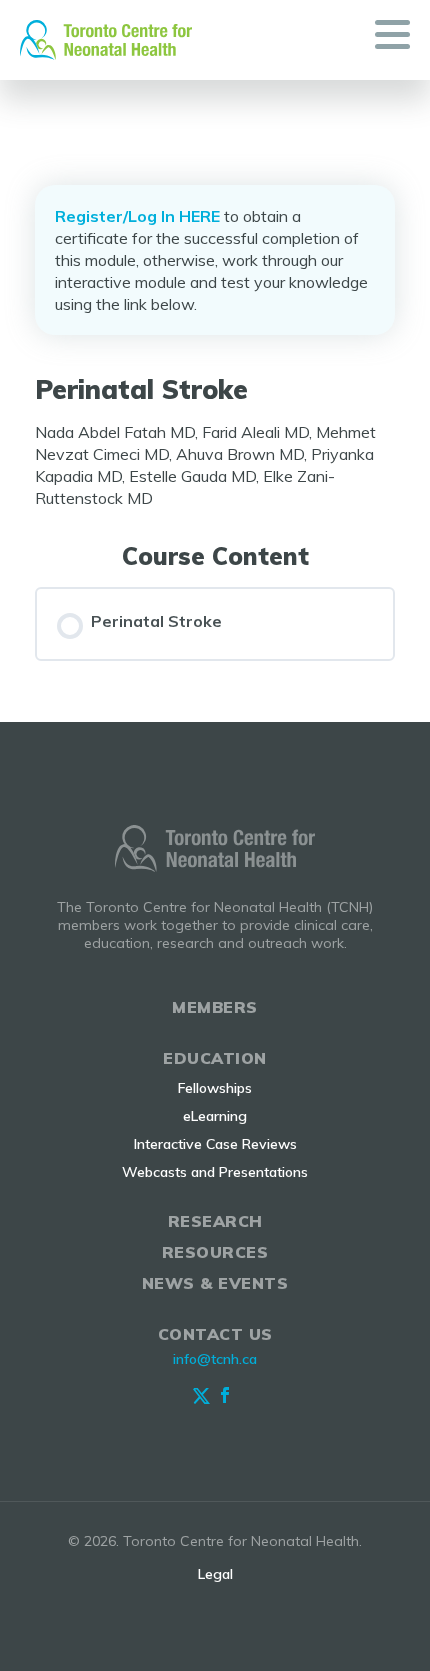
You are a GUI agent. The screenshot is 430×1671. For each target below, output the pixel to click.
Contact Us (215, 1334)
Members (215, 1007)
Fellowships (215, 1088)
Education (215, 1058)
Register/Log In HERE (137, 216)
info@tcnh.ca (215, 1359)
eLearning (215, 1116)
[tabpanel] (215, 465)
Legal (215, 1574)
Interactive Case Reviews (215, 1144)
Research (215, 1221)
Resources (215, 1252)
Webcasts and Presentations (215, 1172)
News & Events (215, 1283)
